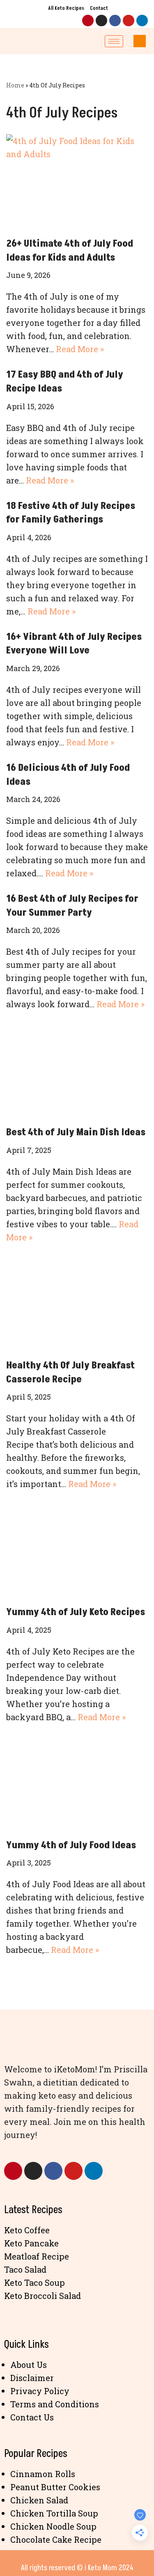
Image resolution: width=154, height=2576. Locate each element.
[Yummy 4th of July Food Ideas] (77, 1783)
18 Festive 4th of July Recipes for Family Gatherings (71, 513)
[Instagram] (101, 21)
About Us (29, 2365)
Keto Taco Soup (34, 2283)
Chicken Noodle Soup (53, 2526)
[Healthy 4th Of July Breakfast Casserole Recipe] (77, 1303)
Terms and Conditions (55, 2404)
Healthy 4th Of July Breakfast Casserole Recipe (70, 1372)
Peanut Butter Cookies (55, 2487)
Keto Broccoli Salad (43, 2296)
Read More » (80, 349)
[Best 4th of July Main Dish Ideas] (77, 1070)
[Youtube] (129, 21)
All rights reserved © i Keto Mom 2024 (77, 2568)
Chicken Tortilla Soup (54, 2513)
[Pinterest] (88, 21)
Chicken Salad (39, 2500)
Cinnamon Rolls (43, 2474)
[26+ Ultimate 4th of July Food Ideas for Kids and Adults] (77, 181)
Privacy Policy (40, 2391)
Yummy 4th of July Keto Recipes (76, 1612)
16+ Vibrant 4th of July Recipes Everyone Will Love (74, 644)
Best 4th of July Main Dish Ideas (76, 1132)
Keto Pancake (31, 2243)
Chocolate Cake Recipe (56, 2539)
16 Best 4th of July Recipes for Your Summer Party (72, 906)
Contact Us (32, 2417)
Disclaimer (32, 2378)
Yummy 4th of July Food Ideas (71, 1845)
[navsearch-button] (140, 41)
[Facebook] (115, 21)
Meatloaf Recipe (37, 2256)
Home (15, 85)
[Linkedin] (142, 21)
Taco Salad (25, 2269)
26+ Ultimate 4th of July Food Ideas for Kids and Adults (70, 251)
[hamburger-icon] (114, 41)
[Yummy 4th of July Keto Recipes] (77, 1550)
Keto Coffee (27, 2230)
